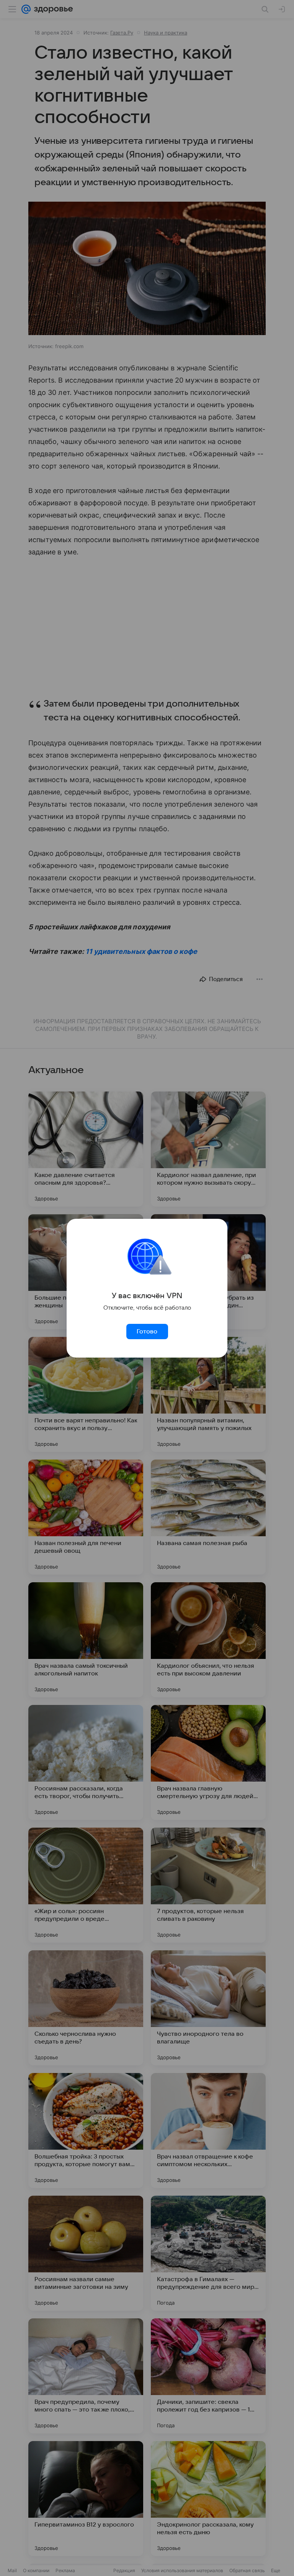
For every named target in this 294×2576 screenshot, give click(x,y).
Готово (147, 1332)
